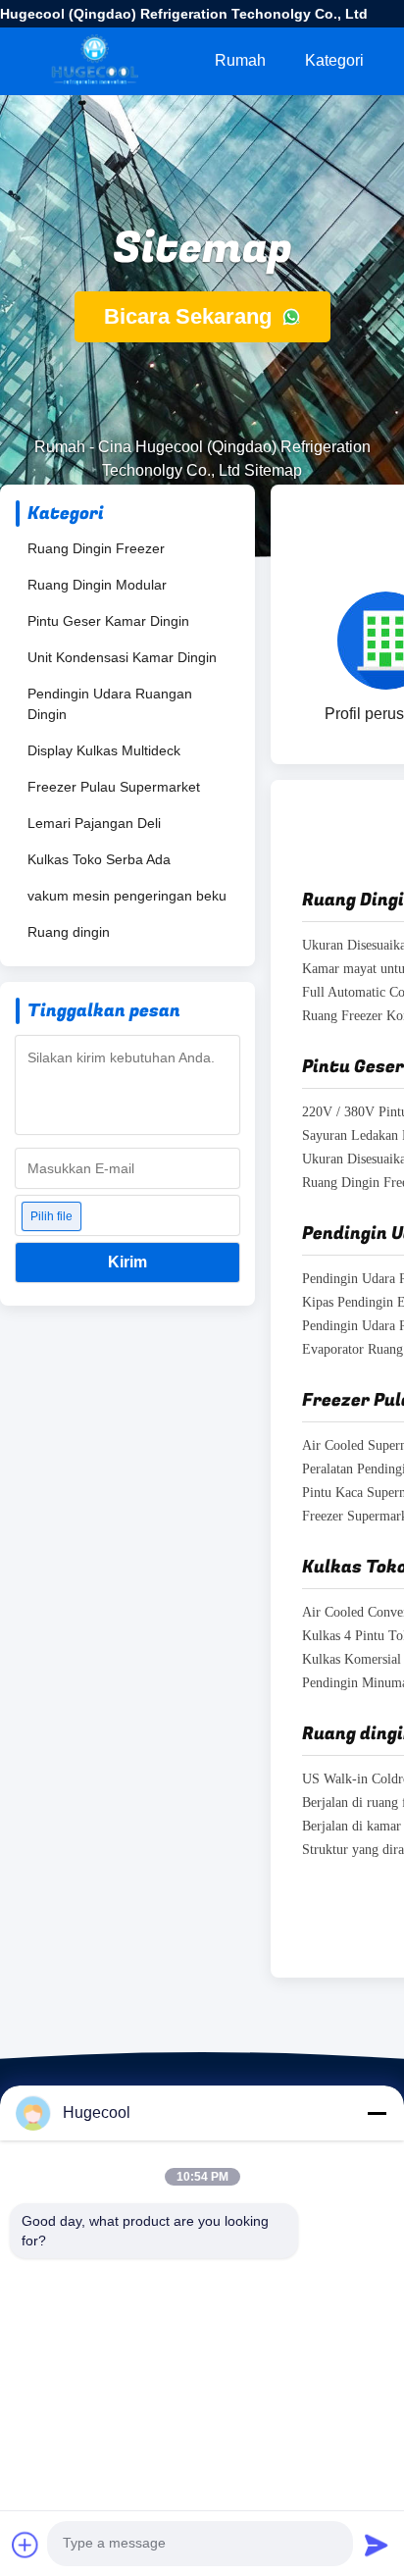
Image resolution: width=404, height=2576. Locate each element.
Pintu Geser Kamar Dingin (108, 621)
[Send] (377, 2545)
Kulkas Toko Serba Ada (99, 859)
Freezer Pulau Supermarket (114, 787)
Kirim (127, 1262)
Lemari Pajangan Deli (94, 823)
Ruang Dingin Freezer (96, 548)
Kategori (334, 60)
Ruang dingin (69, 932)
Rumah (240, 60)
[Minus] (377, 2113)
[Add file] (25, 2545)
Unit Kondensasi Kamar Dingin (122, 657)
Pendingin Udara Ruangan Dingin (110, 704)
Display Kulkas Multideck (104, 750)
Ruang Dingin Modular (97, 585)
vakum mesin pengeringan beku (127, 896)
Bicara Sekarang (191, 316)
